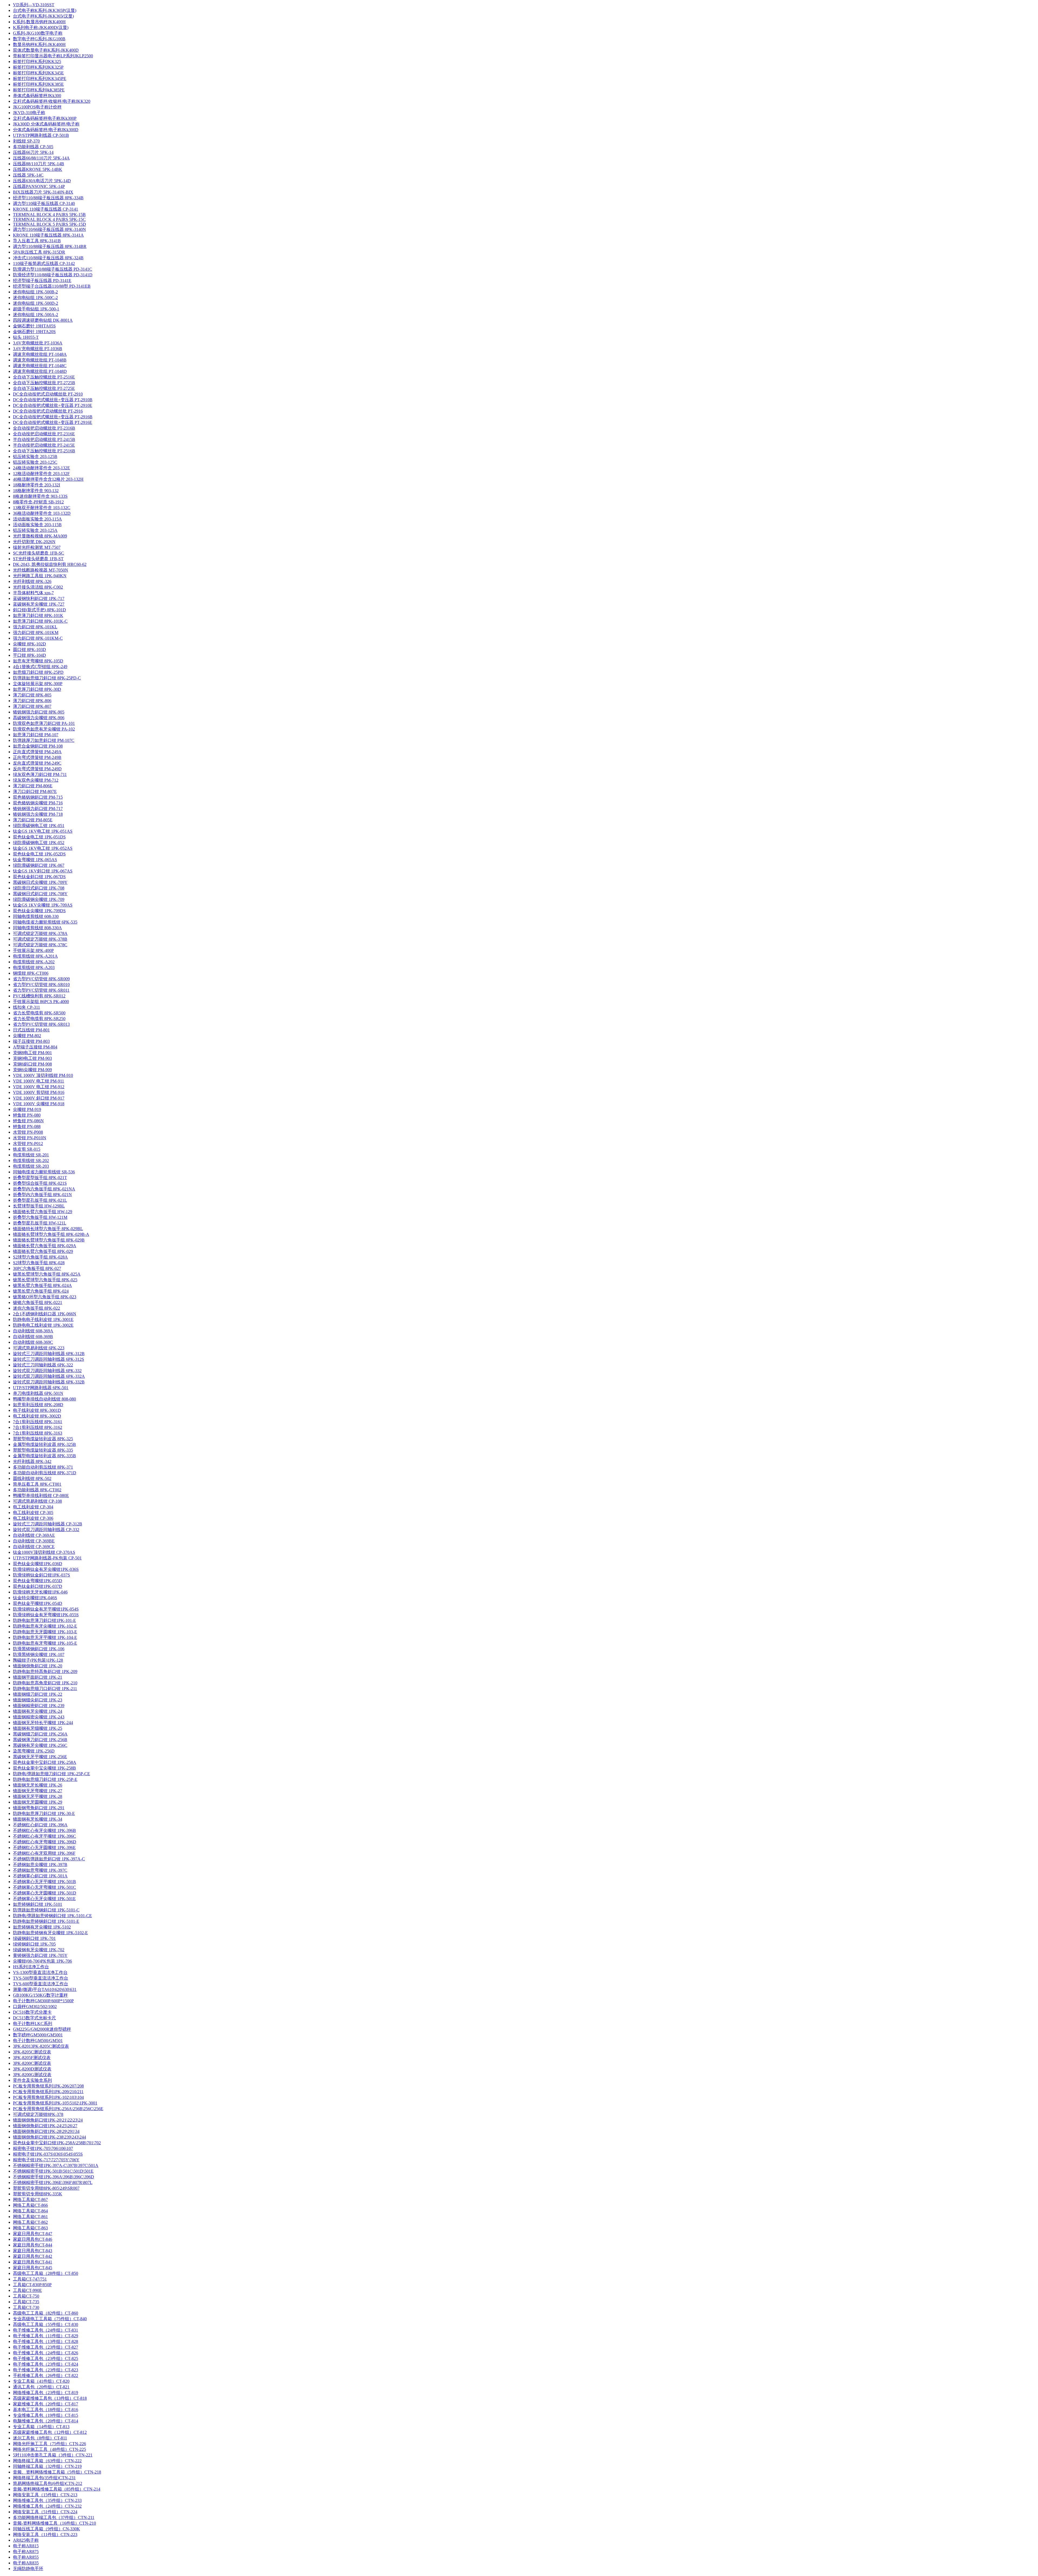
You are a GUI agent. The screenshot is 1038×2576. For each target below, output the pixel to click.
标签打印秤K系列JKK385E (38, 84)
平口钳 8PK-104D (29, 655)
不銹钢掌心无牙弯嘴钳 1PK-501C (44, 1887)
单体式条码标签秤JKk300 (37, 96)
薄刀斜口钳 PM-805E (33, 820)
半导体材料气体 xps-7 (33, 593)
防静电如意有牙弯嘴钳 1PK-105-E (45, 1643)
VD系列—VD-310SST (34, 5)
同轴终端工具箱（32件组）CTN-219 (47, 2466)
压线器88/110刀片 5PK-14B (39, 164)
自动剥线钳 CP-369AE (34, 1535)
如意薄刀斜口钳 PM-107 (36, 735)
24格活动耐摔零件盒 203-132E (41, 468)
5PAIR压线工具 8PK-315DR (39, 252)
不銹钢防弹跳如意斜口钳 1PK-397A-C (49, 1859)
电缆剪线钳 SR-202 (31, 1161)
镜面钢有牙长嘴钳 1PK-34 (38, 1819)
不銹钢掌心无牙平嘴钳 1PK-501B (44, 1882)
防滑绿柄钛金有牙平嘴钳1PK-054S (46, 1609)
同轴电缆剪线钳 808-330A (37, 928)
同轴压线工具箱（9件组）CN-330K (46, 2529)
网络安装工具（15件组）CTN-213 (45, 2495)
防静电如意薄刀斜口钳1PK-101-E (44, 1620)
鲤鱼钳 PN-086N (28, 1121)
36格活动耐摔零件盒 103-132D (42, 513)
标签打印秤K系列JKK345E (38, 73)
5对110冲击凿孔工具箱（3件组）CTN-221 (53, 2455)
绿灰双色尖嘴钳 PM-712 (36, 780)
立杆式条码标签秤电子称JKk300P (45, 118)
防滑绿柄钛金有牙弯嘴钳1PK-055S (46, 1615)
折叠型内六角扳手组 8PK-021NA (44, 1189)
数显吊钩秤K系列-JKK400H (39, 44)
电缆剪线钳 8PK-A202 (34, 962)
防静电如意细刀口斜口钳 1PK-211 (45, 1689)
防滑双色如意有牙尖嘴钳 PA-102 (44, 729)
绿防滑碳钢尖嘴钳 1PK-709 (39, 899)
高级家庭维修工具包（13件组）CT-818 (50, 2398)
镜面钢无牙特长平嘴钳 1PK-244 (43, 1723)
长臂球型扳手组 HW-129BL (39, 1206)
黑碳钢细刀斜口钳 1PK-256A (40, 1734)
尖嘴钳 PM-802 (27, 1036)
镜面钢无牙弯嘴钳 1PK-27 (38, 1791)
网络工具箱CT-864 (30, 2211)
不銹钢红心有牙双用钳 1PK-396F (44, 1853)
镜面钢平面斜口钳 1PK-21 (38, 1677)
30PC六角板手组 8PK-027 (37, 1268)
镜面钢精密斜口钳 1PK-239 (39, 1706)
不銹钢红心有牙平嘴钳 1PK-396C (44, 1836)
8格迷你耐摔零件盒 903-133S (40, 496)
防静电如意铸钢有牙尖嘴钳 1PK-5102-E (50, 1933)
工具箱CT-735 (26, 2302)
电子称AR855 (26, 2557)
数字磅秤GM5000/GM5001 (38, 2035)
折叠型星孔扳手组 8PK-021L (40, 1200)
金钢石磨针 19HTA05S (34, 326)
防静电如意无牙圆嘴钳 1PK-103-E (45, 1632)
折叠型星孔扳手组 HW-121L (40, 1223)
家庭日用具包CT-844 (33, 2245)
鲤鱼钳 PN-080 (27, 1115)
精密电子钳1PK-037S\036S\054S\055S (48, 2154)
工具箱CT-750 (26, 2296)
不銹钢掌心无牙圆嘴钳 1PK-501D (45, 1893)
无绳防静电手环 (28, 2569)
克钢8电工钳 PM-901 (32, 1053)
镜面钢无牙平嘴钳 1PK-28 (38, 1796)
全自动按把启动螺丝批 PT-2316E (44, 434)
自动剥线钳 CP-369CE (34, 1547)
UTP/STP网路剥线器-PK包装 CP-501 (47, 1558)
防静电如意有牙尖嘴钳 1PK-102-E (45, 1626)
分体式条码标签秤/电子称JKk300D (46, 130)
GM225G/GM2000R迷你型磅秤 (42, 2029)
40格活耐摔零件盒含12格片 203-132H (48, 479)
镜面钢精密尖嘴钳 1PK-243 (39, 1717)
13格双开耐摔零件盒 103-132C (42, 508)
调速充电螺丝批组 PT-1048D (40, 371)
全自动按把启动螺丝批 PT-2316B (44, 428)
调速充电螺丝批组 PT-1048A (40, 354)
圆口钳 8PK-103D (29, 650)
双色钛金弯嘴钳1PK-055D (38, 1581)
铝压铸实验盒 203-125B (35, 457)
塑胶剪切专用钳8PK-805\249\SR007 (46, 2188)
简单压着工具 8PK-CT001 (37, 1484)
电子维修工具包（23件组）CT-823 (46, 2370)
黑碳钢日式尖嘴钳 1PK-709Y (40, 882)
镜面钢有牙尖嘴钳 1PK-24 (38, 1711)
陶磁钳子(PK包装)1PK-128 (38, 1660)
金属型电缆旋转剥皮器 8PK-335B (44, 1456)
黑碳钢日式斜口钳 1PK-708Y (40, 894)
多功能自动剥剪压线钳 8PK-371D (45, 1473)
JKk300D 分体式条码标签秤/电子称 (46, 124)
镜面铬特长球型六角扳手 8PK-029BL (48, 1229)
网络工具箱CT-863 (30, 2228)
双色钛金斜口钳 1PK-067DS (39, 877)
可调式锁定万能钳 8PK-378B (40, 939)
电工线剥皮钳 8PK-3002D (37, 1416)
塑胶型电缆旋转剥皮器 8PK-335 (43, 1450)
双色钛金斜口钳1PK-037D (38, 1586)
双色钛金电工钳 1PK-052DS (39, 854)
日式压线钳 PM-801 (31, 1030)
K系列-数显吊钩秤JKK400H (39, 22)
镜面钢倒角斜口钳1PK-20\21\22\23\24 (48, 2120)
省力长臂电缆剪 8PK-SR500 (39, 1013)
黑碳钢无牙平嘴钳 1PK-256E (40, 1757)
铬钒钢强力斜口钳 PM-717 (38, 809)
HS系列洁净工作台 (31, 1967)
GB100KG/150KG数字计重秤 (40, 1995)
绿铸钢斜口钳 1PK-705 (34, 1944)
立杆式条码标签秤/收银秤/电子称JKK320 (52, 101)
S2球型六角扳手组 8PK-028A (40, 1257)
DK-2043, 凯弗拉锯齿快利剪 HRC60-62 (50, 564)
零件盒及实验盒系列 (32, 2080)
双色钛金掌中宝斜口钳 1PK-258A (45, 1762)
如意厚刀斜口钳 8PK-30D (37, 689)
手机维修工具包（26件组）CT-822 (46, 2376)
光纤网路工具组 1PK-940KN (40, 576)
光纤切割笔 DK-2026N (34, 542)
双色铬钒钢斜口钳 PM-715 (38, 797)
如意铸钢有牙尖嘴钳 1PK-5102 (42, 1927)
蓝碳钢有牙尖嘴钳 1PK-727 (39, 604)
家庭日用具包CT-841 (33, 2262)
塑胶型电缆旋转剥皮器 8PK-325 (43, 1439)
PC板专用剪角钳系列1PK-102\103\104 (48, 2097)
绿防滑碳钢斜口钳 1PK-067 (39, 865)
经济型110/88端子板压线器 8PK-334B (48, 198)
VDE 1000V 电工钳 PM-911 (39, 1081)
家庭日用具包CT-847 (33, 2234)
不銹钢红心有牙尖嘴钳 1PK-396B (44, 1830)
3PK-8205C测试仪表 (32, 2052)
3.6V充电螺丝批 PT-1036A (38, 343)
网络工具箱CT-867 (30, 2200)
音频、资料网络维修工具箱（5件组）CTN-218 (57, 2472)
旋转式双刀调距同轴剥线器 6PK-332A (49, 1376)
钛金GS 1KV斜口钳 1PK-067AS (43, 871)
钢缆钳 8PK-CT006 (31, 973)
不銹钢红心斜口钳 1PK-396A (40, 1825)
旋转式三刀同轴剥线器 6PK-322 (43, 1365)
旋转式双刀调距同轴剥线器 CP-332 (46, 1530)
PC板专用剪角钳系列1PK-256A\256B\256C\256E (58, 2109)
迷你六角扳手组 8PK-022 (36, 1308)
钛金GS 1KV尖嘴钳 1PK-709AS (43, 905)
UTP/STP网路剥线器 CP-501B (41, 135)
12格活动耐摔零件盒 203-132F (41, 474)
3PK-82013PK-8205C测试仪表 (41, 2046)
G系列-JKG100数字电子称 (38, 33)
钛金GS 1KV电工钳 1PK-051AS (43, 831)
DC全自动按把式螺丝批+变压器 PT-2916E (53, 422)
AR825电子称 (26, 2540)
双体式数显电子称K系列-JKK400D (46, 50)
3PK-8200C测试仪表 (32, 2063)
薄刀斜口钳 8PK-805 (32, 695)
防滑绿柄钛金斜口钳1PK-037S (41, 1575)
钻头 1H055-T (26, 337)
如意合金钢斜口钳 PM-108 (38, 746)
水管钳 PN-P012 (28, 1143)
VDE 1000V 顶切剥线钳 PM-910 (43, 1075)
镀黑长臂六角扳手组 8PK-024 (41, 1291)
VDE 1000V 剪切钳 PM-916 (39, 1092)
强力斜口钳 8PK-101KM (36, 633)
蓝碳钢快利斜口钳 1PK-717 (39, 598)
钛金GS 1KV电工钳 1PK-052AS (43, 848)
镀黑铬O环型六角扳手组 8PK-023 (45, 1297)
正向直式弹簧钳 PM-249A (37, 752)
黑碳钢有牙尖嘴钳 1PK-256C (40, 1745)
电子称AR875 (26, 2552)
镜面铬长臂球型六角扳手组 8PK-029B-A (51, 1234)
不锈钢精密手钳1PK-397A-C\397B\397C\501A (56, 2165)
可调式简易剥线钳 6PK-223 (39, 1348)
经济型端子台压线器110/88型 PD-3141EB (52, 286)
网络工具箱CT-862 (30, 2222)
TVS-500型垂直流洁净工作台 (41, 1978)
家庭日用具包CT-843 (33, 2251)
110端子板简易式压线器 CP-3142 (44, 263)
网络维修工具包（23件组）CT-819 (46, 2393)
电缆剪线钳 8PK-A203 (34, 967)
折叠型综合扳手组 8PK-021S (40, 1183)
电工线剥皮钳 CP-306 (33, 1518)
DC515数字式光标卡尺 (34, 2018)
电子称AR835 (26, 2563)
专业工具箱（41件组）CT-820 (41, 2381)
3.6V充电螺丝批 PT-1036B (38, 349)
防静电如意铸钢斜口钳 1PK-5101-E (46, 1921)
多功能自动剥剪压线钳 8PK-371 (43, 1467)
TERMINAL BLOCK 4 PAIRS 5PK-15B (49, 215)
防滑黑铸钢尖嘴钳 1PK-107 (39, 1654)
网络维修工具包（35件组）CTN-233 (47, 2500)
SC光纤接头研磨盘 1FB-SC (39, 553)
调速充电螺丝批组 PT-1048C (40, 366)
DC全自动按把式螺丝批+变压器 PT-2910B (53, 400)
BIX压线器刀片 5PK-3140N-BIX (43, 192)
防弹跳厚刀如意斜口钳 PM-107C (44, 740)
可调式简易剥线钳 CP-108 (37, 1501)
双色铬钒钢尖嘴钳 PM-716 (38, 803)
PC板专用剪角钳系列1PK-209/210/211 (48, 2092)
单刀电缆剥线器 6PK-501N (38, 1393)
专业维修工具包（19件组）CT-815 (46, 2415)
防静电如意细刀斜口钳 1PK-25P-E (45, 1779)
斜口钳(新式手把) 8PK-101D (39, 610)
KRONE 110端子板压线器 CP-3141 (46, 209)
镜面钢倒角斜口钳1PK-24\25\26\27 (45, 2126)
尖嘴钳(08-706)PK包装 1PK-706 (42, 1961)
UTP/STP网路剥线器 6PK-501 (41, 1388)
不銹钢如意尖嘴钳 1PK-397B (40, 1865)
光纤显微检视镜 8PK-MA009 (40, 536)
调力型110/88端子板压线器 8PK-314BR (50, 246)
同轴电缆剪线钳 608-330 (36, 916)
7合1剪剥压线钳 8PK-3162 (38, 1427)
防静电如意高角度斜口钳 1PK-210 (45, 1683)
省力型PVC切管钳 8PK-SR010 (41, 985)
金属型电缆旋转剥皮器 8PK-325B (44, 1444)
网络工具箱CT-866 (30, 2205)
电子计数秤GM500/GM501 (38, 2041)
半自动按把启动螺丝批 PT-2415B (44, 439)
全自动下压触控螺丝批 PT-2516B (44, 451)
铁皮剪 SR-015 (27, 1149)
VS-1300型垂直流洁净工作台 (40, 1972)
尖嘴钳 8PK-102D (29, 644)
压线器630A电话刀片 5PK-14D (42, 181)
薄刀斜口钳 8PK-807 (32, 706)
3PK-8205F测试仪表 (32, 2058)
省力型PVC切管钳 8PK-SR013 (41, 1024)
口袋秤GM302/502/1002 (35, 2006)
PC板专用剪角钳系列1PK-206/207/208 (48, 2086)
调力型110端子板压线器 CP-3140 (44, 203)
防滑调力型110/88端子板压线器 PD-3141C (53, 269)
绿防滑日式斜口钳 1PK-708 (39, 888)
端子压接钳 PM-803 (31, 1041)
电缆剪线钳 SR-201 (31, 1155)
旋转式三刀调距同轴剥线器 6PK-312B (49, 1354)
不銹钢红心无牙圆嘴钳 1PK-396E (44, 1848)
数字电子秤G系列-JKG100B (39, 39)
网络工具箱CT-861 (30, 2217)
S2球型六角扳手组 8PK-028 (39, 1263)
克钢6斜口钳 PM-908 (32, 1064)
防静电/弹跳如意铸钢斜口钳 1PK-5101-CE (52, 1916)
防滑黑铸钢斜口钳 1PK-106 (39, 1649)
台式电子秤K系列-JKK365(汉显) (43, 16)
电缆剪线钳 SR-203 (31, 1166)
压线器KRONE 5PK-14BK (38, 169)
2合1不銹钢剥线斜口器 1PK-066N (45, 1314)
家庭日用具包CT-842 (33, 2256)
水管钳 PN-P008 (28, 1132)
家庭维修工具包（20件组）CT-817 (46, 2404)
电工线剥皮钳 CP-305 (33, 1513)
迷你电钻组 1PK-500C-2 (35, 298)
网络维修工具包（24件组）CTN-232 (47, 2506)
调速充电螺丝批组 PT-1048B (40, 360)
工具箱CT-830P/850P (32, 2285)
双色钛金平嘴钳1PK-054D (38, 1603)
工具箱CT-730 (26, 2307)
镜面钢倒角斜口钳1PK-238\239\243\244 (49, 2137)
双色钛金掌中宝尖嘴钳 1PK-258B (44, 1768)
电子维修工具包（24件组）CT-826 (46, 2353)
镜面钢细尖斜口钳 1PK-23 (38, 1700)
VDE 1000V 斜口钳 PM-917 (39, 1098)
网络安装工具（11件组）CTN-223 (45, 2534)
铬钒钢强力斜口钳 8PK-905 (39, 712)
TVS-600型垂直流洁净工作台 (41, 1984)
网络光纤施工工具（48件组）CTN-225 (49, 2449)
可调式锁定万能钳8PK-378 (38, 2114)
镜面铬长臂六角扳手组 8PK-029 (43, 1251)
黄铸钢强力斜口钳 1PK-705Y (40, 1955)
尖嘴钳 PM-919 (27, 1109)
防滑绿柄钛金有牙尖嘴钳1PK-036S (46, 1569)
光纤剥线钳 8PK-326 (32, 581)
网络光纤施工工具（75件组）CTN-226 (49, 2444)
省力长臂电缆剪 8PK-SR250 (39, 1019)
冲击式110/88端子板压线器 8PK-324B (48, 258)
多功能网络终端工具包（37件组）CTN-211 (54, 2517)
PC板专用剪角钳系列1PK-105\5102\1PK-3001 (55, 2103)
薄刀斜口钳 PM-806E (33, 786)
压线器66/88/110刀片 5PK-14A (41, 158)
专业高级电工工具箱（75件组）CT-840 (50, 2319)
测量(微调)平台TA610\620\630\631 (45, 1989)
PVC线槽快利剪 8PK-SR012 (39, 996)
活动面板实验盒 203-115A (37, 519)
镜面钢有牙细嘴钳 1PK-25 (38, 1728)
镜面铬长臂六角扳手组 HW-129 (43, 1212)
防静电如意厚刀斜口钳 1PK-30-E (44, 1813)
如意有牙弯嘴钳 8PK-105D (38, 661)
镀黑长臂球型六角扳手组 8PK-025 (45, 1280)
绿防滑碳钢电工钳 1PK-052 (39, 843)
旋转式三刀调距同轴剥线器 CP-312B (48, 1524)
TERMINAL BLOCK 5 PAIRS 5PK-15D (49, 224)
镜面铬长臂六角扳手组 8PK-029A (45, 1246)
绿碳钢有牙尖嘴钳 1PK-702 (39, 1950)
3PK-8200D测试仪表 (32, 2069)
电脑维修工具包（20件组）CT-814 (46, 2421)
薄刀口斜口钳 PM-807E (35, 791)
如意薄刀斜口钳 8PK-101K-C (40, 621)
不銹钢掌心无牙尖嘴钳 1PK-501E (44, 1899)
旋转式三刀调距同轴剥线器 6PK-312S (49, 1359)
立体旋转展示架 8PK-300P (38, 684)
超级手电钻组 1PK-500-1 (36, 309)
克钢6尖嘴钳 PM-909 (32, 1070)
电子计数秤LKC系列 (33, 2024)
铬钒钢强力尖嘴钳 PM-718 (38, 814)
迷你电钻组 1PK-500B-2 (35, 292)
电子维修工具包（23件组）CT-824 (46, 2364)
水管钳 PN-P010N (30, 1138)
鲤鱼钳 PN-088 (27, 1126)
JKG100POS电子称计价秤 (37, 107)
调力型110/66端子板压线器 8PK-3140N (49, 229)
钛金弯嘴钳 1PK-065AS (35, 860)
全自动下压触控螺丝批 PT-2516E (44, 377)
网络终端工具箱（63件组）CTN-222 (47, 2461)
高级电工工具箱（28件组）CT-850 (46, 2273)
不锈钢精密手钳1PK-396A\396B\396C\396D (54, 2177)
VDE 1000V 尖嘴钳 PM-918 (39, 1104)
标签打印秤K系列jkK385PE (39, 90)
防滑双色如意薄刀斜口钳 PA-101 (44, 723)
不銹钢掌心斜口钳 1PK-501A (40, 1876)
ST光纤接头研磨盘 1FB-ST (38, 559)
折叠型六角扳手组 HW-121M (40, 1217)
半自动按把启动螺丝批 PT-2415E (44, 445)
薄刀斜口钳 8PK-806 (32, 701)
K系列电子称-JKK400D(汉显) (41, 27)
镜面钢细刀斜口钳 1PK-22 (38, 1694)
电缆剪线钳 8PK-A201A (35, 956)
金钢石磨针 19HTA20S (34, 332)
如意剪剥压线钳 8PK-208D (38, 1405)
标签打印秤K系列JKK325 (37, 62)
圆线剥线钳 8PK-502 (32, 1478)
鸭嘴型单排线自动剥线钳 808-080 (44, 1399)
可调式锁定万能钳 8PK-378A (40, 933)
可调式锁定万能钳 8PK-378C (40, 945)
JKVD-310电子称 (29, 113)
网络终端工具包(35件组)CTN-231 (44, 2478)
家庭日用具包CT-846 (33, 2239)
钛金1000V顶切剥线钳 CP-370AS (44, 1552)
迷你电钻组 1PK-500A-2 (36, 315)
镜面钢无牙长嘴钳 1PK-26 (38, 1785)
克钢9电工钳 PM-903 (32, 1058)
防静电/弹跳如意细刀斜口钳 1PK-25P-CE (51, 1774)
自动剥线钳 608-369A (33, 1331)
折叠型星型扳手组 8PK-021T (40, 1178)
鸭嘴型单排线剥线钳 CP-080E (41, 1496)
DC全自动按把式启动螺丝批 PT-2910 (48, 394)
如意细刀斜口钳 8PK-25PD (38, 672)
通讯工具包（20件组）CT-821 (41, 2387)
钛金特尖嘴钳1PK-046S (35, 1598)
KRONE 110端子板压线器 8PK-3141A (48, 235)
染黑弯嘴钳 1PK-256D (34, 1751)
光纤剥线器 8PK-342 (32, 1461)
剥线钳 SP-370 (26, 141)
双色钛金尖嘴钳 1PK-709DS (39, 911)
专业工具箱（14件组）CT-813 (41, 2427)
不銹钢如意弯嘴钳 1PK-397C (40, 1870)
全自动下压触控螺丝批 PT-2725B (44, 383)
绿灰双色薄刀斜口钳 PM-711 (40, 774)
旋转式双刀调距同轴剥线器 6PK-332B (49, 1382)
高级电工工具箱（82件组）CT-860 (46, 2313)
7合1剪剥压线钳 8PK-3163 (38, 1433)
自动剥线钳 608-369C (33, 1342)
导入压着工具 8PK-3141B (37, 241)
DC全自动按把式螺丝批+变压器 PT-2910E (53, 405)
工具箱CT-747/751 (30, 2279)
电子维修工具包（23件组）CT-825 (46, 2358)
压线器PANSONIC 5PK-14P (39, 186)
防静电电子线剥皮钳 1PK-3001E (43, 1319)
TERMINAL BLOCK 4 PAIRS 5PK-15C (49, 219)
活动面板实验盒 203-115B (37, 525)
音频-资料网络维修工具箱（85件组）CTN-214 (57, 2489)
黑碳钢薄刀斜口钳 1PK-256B (40, 1740)
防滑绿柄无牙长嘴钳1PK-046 (40, 1592)
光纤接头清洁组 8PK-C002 (38, 587)
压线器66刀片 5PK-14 (33, 152)
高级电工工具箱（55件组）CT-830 (46, 2324)
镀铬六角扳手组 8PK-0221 (38, 1302)
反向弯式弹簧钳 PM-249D (37, 769)
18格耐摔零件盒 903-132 (36, 491)
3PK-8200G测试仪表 (32, 2075)
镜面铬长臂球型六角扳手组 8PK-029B (49, 1240)
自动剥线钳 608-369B (33, 1337)
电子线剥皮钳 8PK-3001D (37, 1410)
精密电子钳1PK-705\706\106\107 (43, 2148)
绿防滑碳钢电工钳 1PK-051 (39, 826)
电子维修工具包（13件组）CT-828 (46, 2341)
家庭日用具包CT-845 (33, 2268)
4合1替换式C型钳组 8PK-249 (40, 667)
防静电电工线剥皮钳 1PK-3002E (43, 1325)
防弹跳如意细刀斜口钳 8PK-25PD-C (47, 678)
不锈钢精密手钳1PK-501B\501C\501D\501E (53, 2171)
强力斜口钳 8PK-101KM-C (38, 638)
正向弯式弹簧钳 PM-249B (37, 757)
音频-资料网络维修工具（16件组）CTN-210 (54, 2523)
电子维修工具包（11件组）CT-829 (46, 2336)
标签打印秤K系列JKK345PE (40, 79)
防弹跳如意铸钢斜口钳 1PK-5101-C (46, 1910)
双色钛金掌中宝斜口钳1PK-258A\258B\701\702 (57, 2143)
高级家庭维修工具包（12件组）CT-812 (50, 2432)
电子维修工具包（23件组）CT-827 (46, 2347)
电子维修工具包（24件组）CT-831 (46, 2330)
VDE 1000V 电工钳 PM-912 (39, 1087)
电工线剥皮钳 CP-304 (33, 1507)
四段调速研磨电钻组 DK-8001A (43, 320)
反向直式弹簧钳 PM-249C (37, 763)
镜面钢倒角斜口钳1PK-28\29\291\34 (46, 2131)
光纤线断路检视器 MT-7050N (41, 570)
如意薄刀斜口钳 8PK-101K (38, 615)
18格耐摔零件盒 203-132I (36, 485)
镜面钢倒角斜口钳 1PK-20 (38, 1666)
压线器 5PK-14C (28, 175)
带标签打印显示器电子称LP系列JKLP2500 (53, 56)
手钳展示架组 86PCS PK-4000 (41, 1002)
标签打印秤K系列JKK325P (38, 67)
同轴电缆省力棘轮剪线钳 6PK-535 (45, 922)
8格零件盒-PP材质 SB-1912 (38, 502)
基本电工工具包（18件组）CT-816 (46, 2410)
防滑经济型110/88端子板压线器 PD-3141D (53, 275)
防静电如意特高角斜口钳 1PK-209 (45, 1672)
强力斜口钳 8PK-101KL (35, 627)
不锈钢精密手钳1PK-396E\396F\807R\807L (53, 2182)
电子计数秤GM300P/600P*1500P (43, 2001)
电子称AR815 (26, 2546)
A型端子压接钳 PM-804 (35, 1047)
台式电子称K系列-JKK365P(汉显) (45, 10)
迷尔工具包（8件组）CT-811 (40, 2438)
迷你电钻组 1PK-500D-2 (36, 303)
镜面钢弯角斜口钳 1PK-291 (39, 1808)
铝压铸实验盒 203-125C (35, 462)
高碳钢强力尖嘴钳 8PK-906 (39, 718)
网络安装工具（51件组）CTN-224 (45, 2512)
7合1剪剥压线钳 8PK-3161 (38, 1422)
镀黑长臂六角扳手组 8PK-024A (42, 1285)
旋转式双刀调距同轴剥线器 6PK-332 (47, 1371)
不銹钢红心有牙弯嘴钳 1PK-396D (45, 1842)
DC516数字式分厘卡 (32, 2012)
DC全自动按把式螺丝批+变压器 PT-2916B (53, 417)
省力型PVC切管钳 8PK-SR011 (41, 990)
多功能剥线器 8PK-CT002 (37, 1490)
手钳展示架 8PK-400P (33, 950)
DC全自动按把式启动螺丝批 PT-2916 (48, 411)
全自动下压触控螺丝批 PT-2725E (44, 388)
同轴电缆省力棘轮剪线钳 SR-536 (44, 1172)
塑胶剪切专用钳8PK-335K (38, 2194)
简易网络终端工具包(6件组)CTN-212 (48, 2483)
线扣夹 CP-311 (26, 1007)
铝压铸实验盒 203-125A (35, 530)
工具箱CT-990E (27, 2290)
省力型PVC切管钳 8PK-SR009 (41, 979)
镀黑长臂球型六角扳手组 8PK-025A (47, 1274)
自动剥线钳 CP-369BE (34, 1541)
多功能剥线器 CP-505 (33, 147)
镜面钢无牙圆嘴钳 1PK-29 (38, 1802)
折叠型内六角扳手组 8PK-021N (42, 1195)
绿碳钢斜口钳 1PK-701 (34, 1938)
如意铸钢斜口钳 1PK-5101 (38, 1904)
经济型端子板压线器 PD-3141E (42, 280)
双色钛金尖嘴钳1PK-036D (38, 1564)
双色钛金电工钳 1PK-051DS (39, 837)
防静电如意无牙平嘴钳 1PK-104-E (45, 1637)
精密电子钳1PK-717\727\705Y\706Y (46, 2160)
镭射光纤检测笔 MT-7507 (37, 547)
